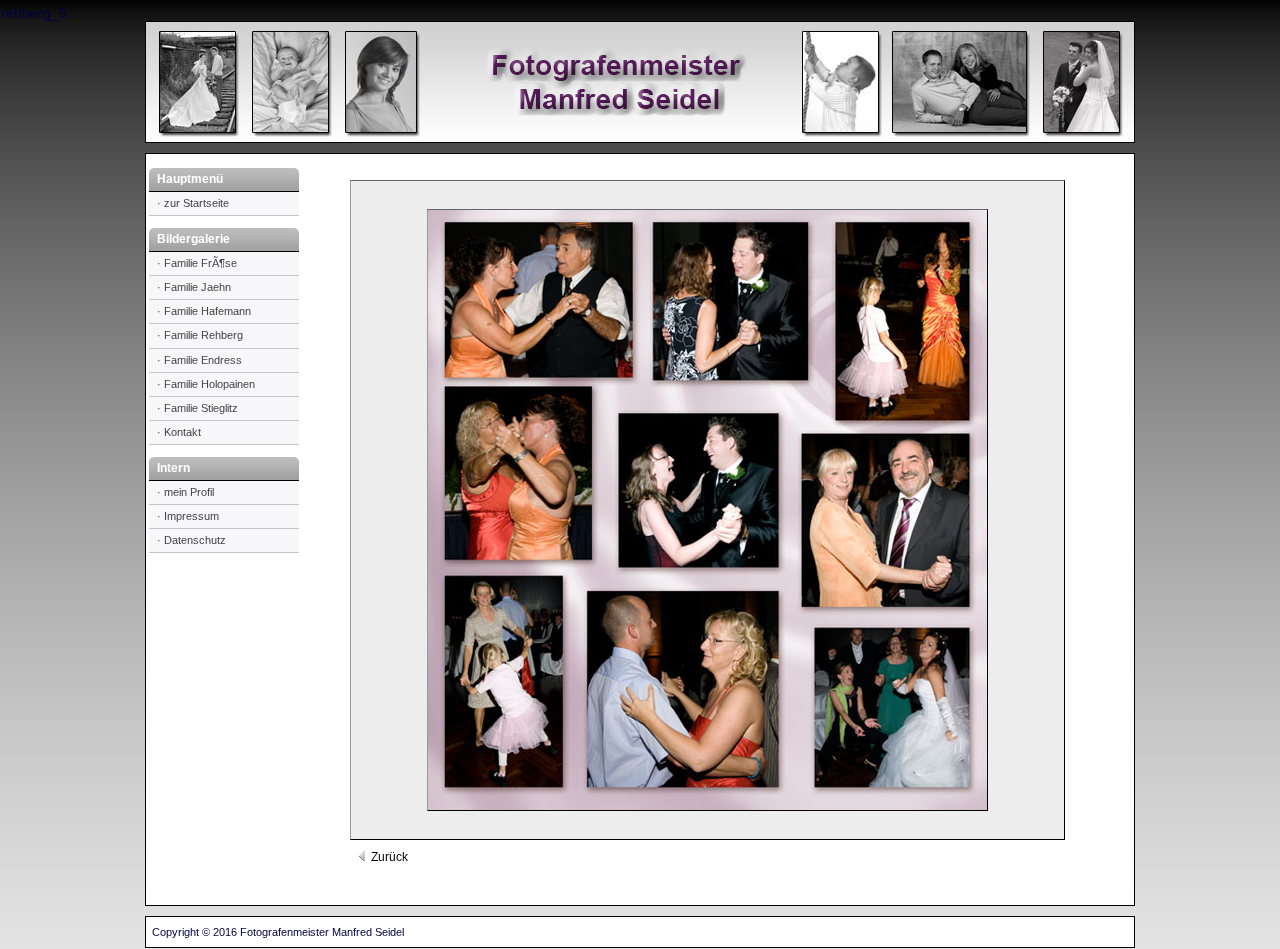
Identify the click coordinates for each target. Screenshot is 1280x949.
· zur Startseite (193, 203)
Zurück (388, 857)
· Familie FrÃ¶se (197, 263)
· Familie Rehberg (200, 335)
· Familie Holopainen (206, 384)
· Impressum (188, 516)
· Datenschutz (191, 540)
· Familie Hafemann (204, 311)
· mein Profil (185, 492)
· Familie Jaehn (194, 287)
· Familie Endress (199, 360)
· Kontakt (179, 432)
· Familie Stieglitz (197, 408)
